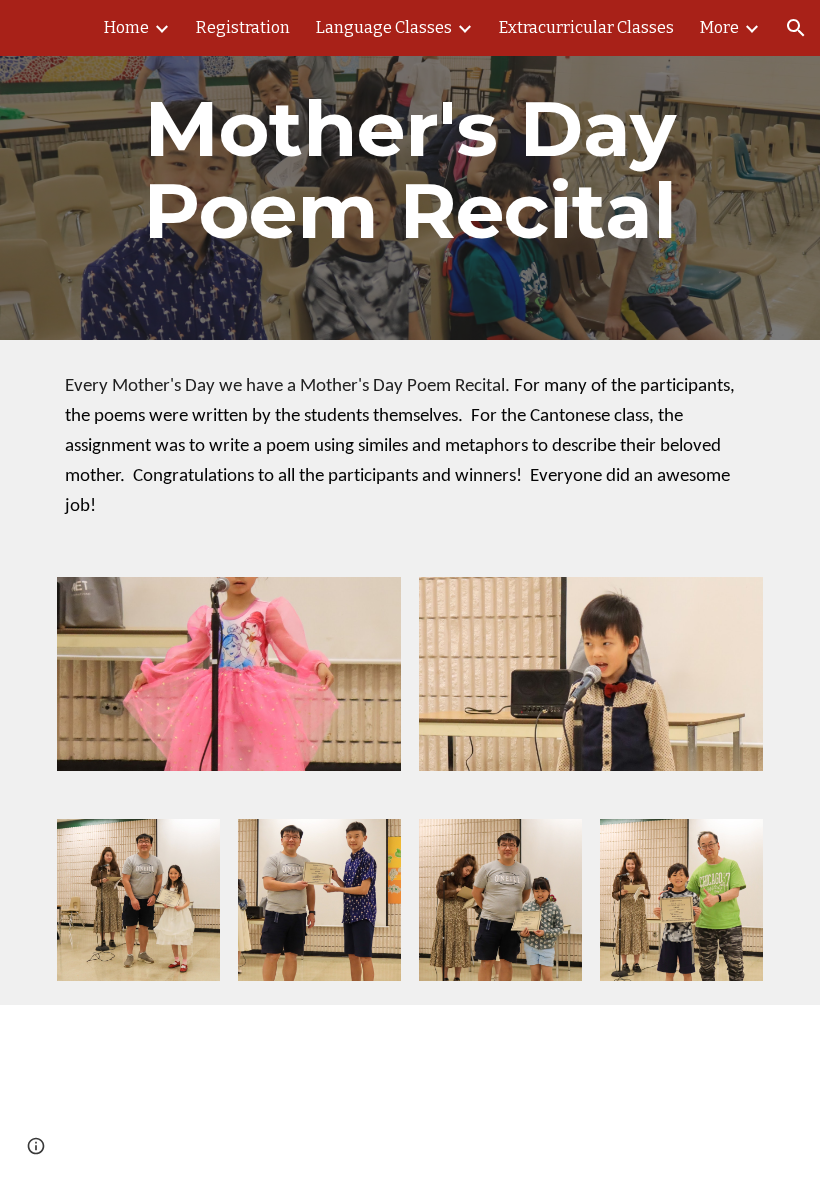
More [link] (719, 27)
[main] (410, 170)
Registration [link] (243, 27)
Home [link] (126, 27)
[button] (796, 28)
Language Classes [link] (384, 27)
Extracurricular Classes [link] (586, 27)
